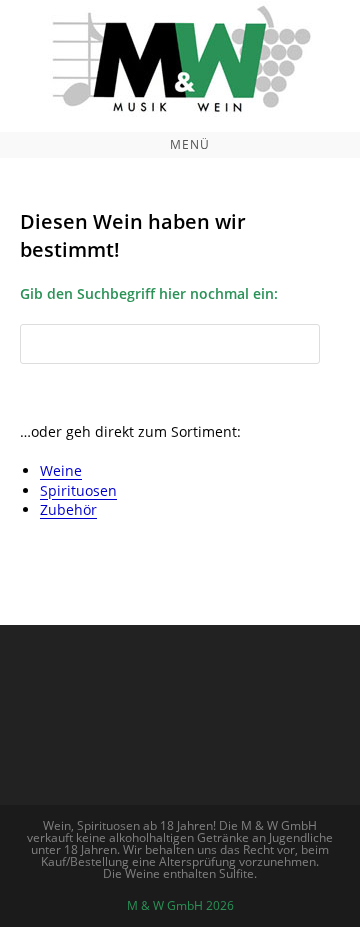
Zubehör (68, 509)
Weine (61, 470)
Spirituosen (78, 490)
